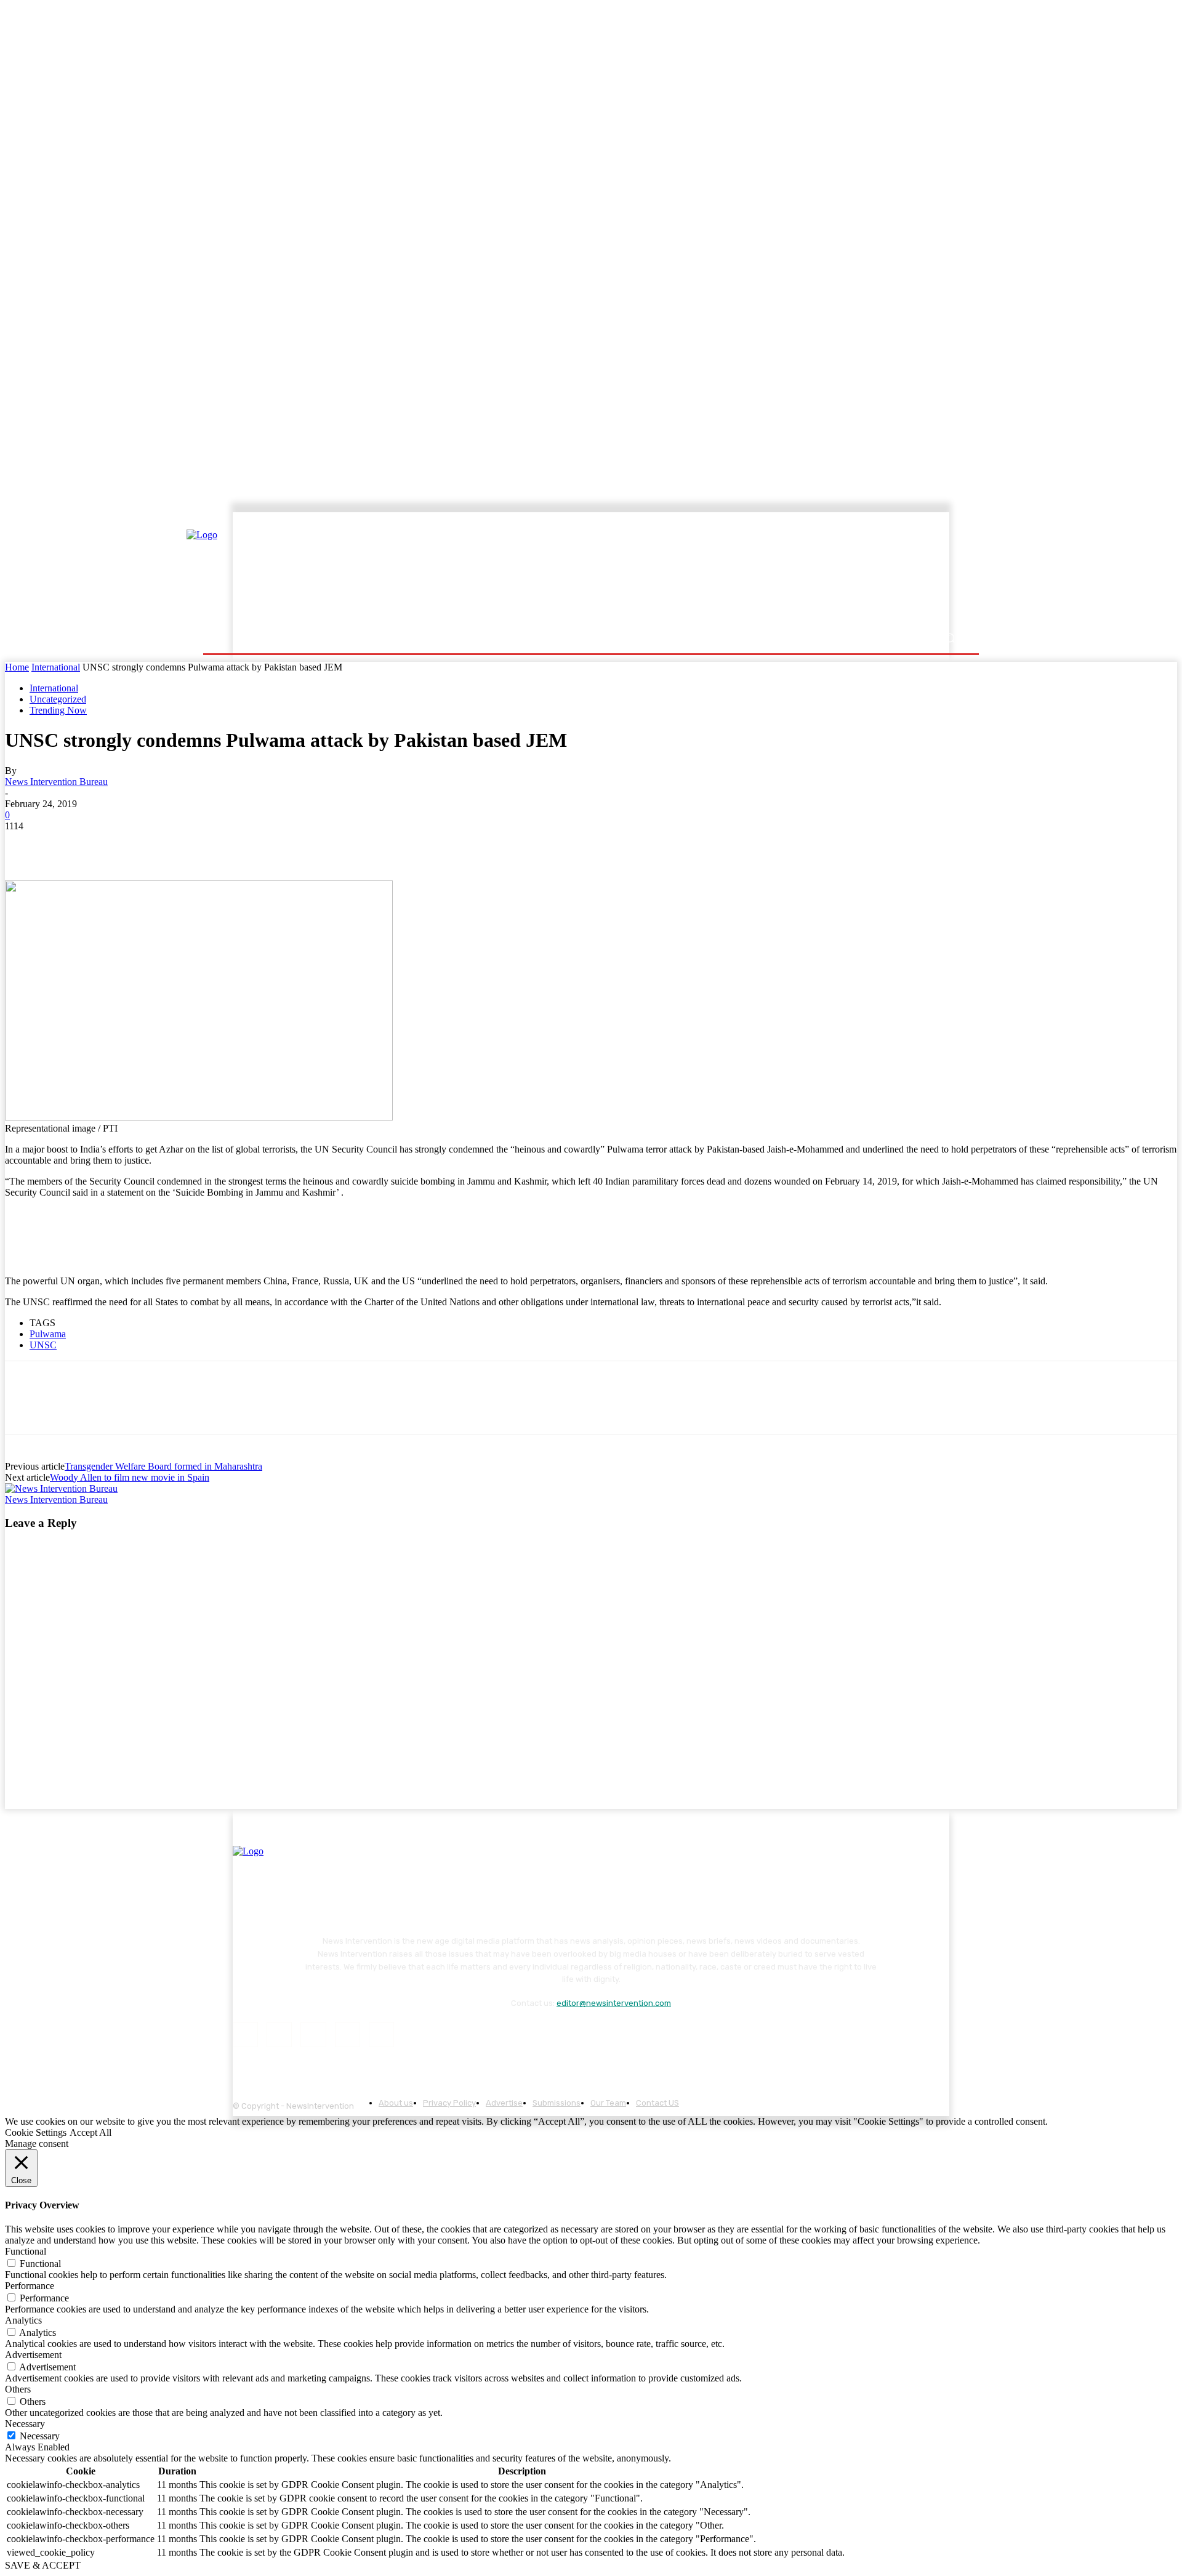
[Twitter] (70, 845)
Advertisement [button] (33, 2355)
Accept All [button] (90, 2132)
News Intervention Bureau (56, 782)
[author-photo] (61, 1488)
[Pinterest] (114, 845)
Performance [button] (30, 2286)
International (56, 667)
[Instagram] (279, 2035)
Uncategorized (58, 699)
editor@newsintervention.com (614, 2003)
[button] (950, 638)
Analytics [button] (23, 2320)
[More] (247, 845)
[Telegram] (202, 845)
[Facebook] (25, 845)
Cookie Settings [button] (36, 2132)
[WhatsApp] (158, 845)
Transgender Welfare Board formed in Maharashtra (163, 1466)
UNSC (43, 1345)
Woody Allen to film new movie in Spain (130, 1477)
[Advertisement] (699, 571)
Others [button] (18, 2389)
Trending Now (58, 710)
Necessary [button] (25, 2424)
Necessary (40, 2436)
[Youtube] (381, 2035)
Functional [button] (26, 2251)
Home (17, 667)
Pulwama (48, 1334)
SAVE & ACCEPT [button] (43, 2565)
